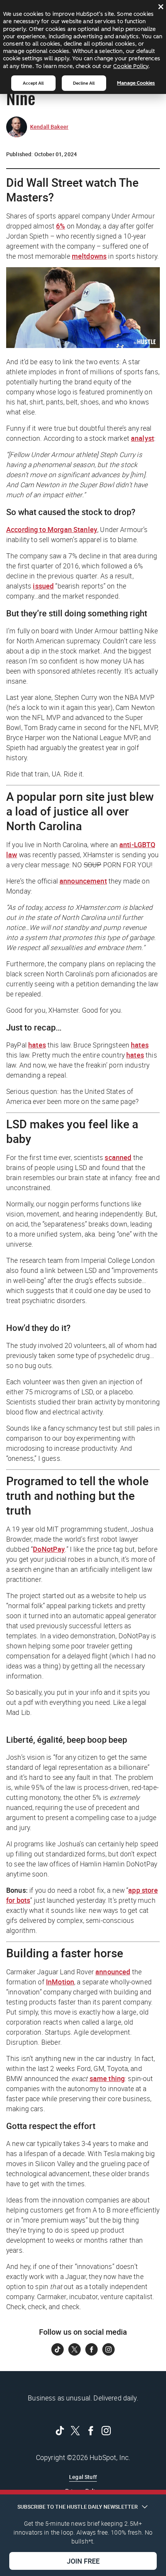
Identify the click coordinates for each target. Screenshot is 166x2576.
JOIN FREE (83, 2561)
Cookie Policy (131, 66)
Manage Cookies (136, 83)
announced (113, 1972)
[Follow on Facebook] (91, 2349)
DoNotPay (49, 1549)
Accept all (33, 83)
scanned (118, 1157)
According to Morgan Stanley (52, 529)
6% (60, 226)
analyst (142, 438)
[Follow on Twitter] (75, 2349)
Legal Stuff (83, 2477)
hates (37, 1045)
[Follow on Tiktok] (58, 2349)
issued (43, 586)
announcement (83, 881)
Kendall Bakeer (49, 127)
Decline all (84, 83)
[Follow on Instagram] (108, 2349)
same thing (107, 2078)
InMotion (60, 1982)
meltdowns (89, 256)
